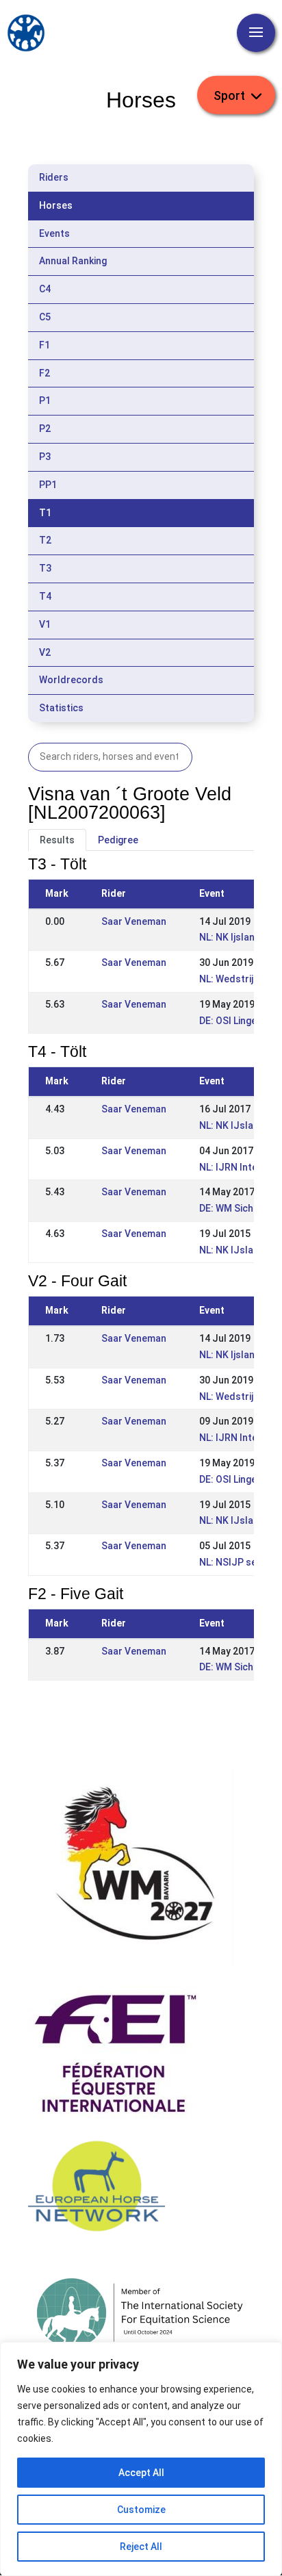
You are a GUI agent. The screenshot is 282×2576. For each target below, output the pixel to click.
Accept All (141, 2473)
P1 (45, 400)
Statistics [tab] (61, 708)
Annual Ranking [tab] (73, 261)
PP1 (48, 485)
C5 (45, 317)
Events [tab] (54, 233)
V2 (45, 652)
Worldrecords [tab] (71, 680)
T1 (45, 513)
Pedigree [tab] (118, 840)
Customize (141, 2510)
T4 (45, 596)
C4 (45, 289)
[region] (141, 2459)
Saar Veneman (134, 921)
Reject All (141, 2547)
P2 (45, 429)
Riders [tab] (54, 177)
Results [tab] (57, 840)
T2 (45, 540)
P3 (45, 457)
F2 (44, 373)
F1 (44, 345)
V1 (45, 624)
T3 (45, 568)
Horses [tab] (56, 205)
